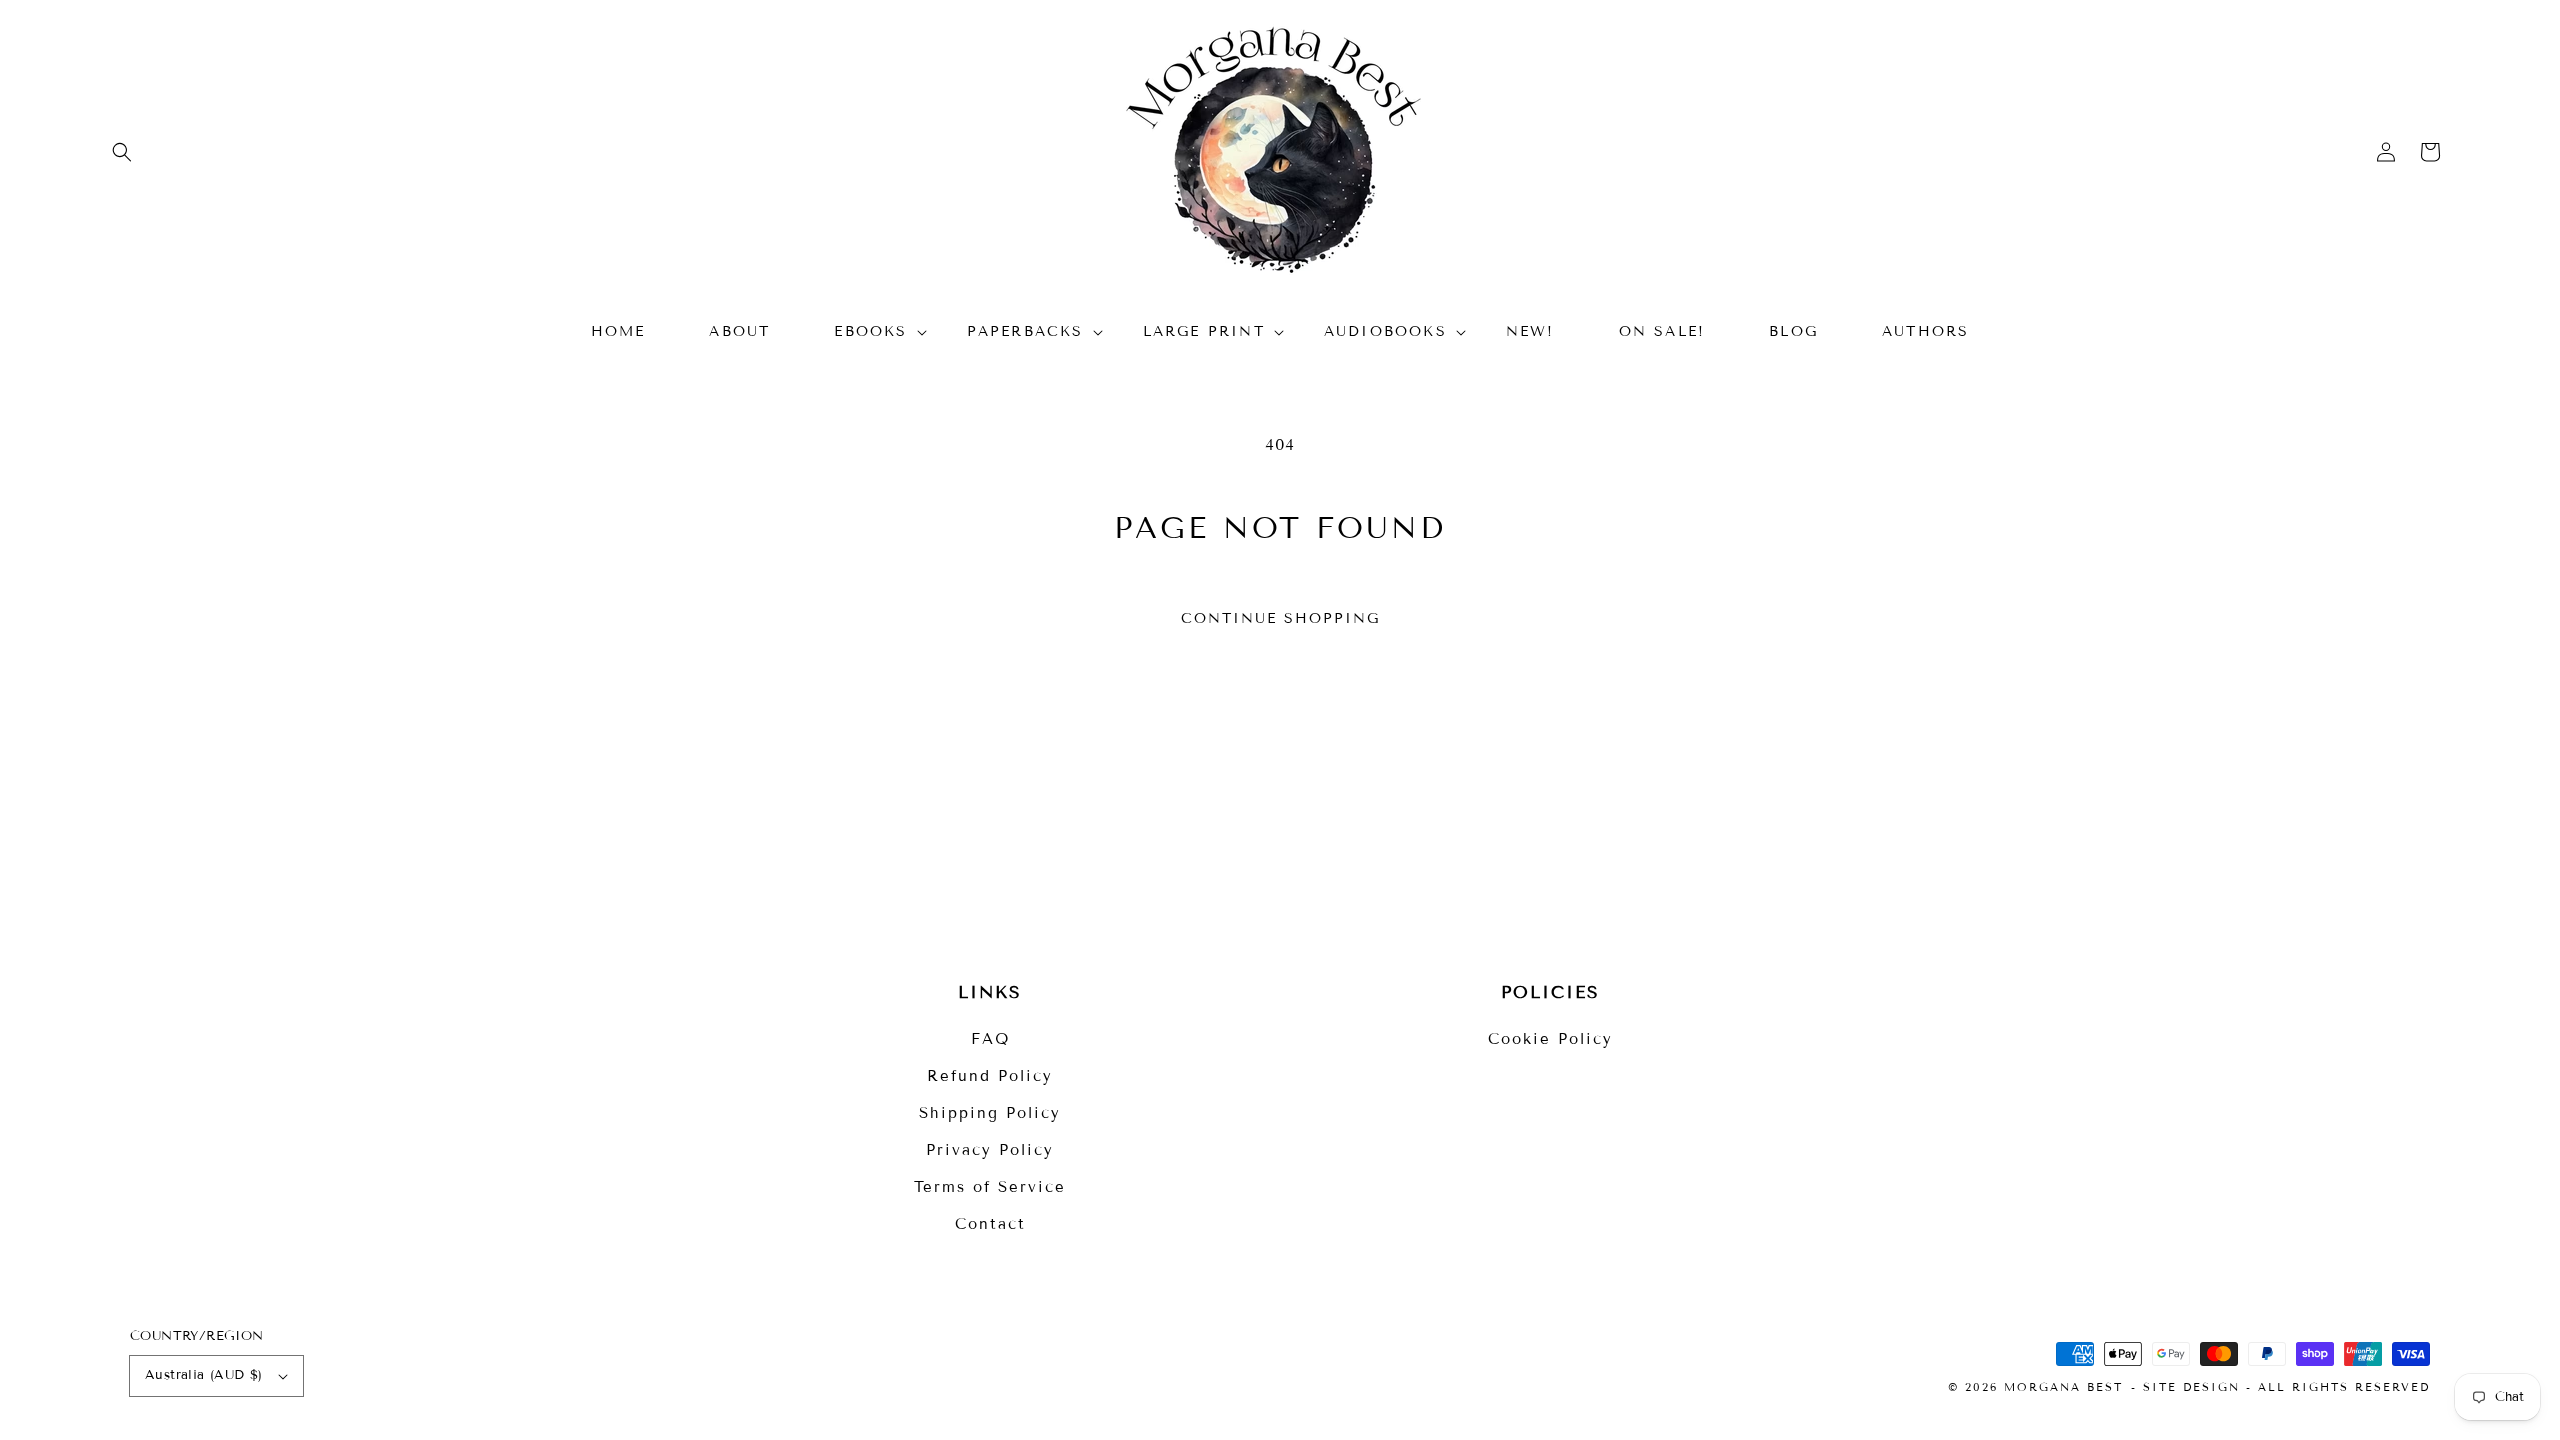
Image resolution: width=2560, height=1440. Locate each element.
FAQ (990, 1039)
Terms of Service (990, 1187)
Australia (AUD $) (204, 1375)
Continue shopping (1280, 618)
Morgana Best (2063, 1387)
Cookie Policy (1550, 1039)
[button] (122, 152)
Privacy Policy (990, 1150)
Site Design (2191, 1387)
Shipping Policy (990, 1113)
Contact (990, 1224)
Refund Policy (990, 1076)
